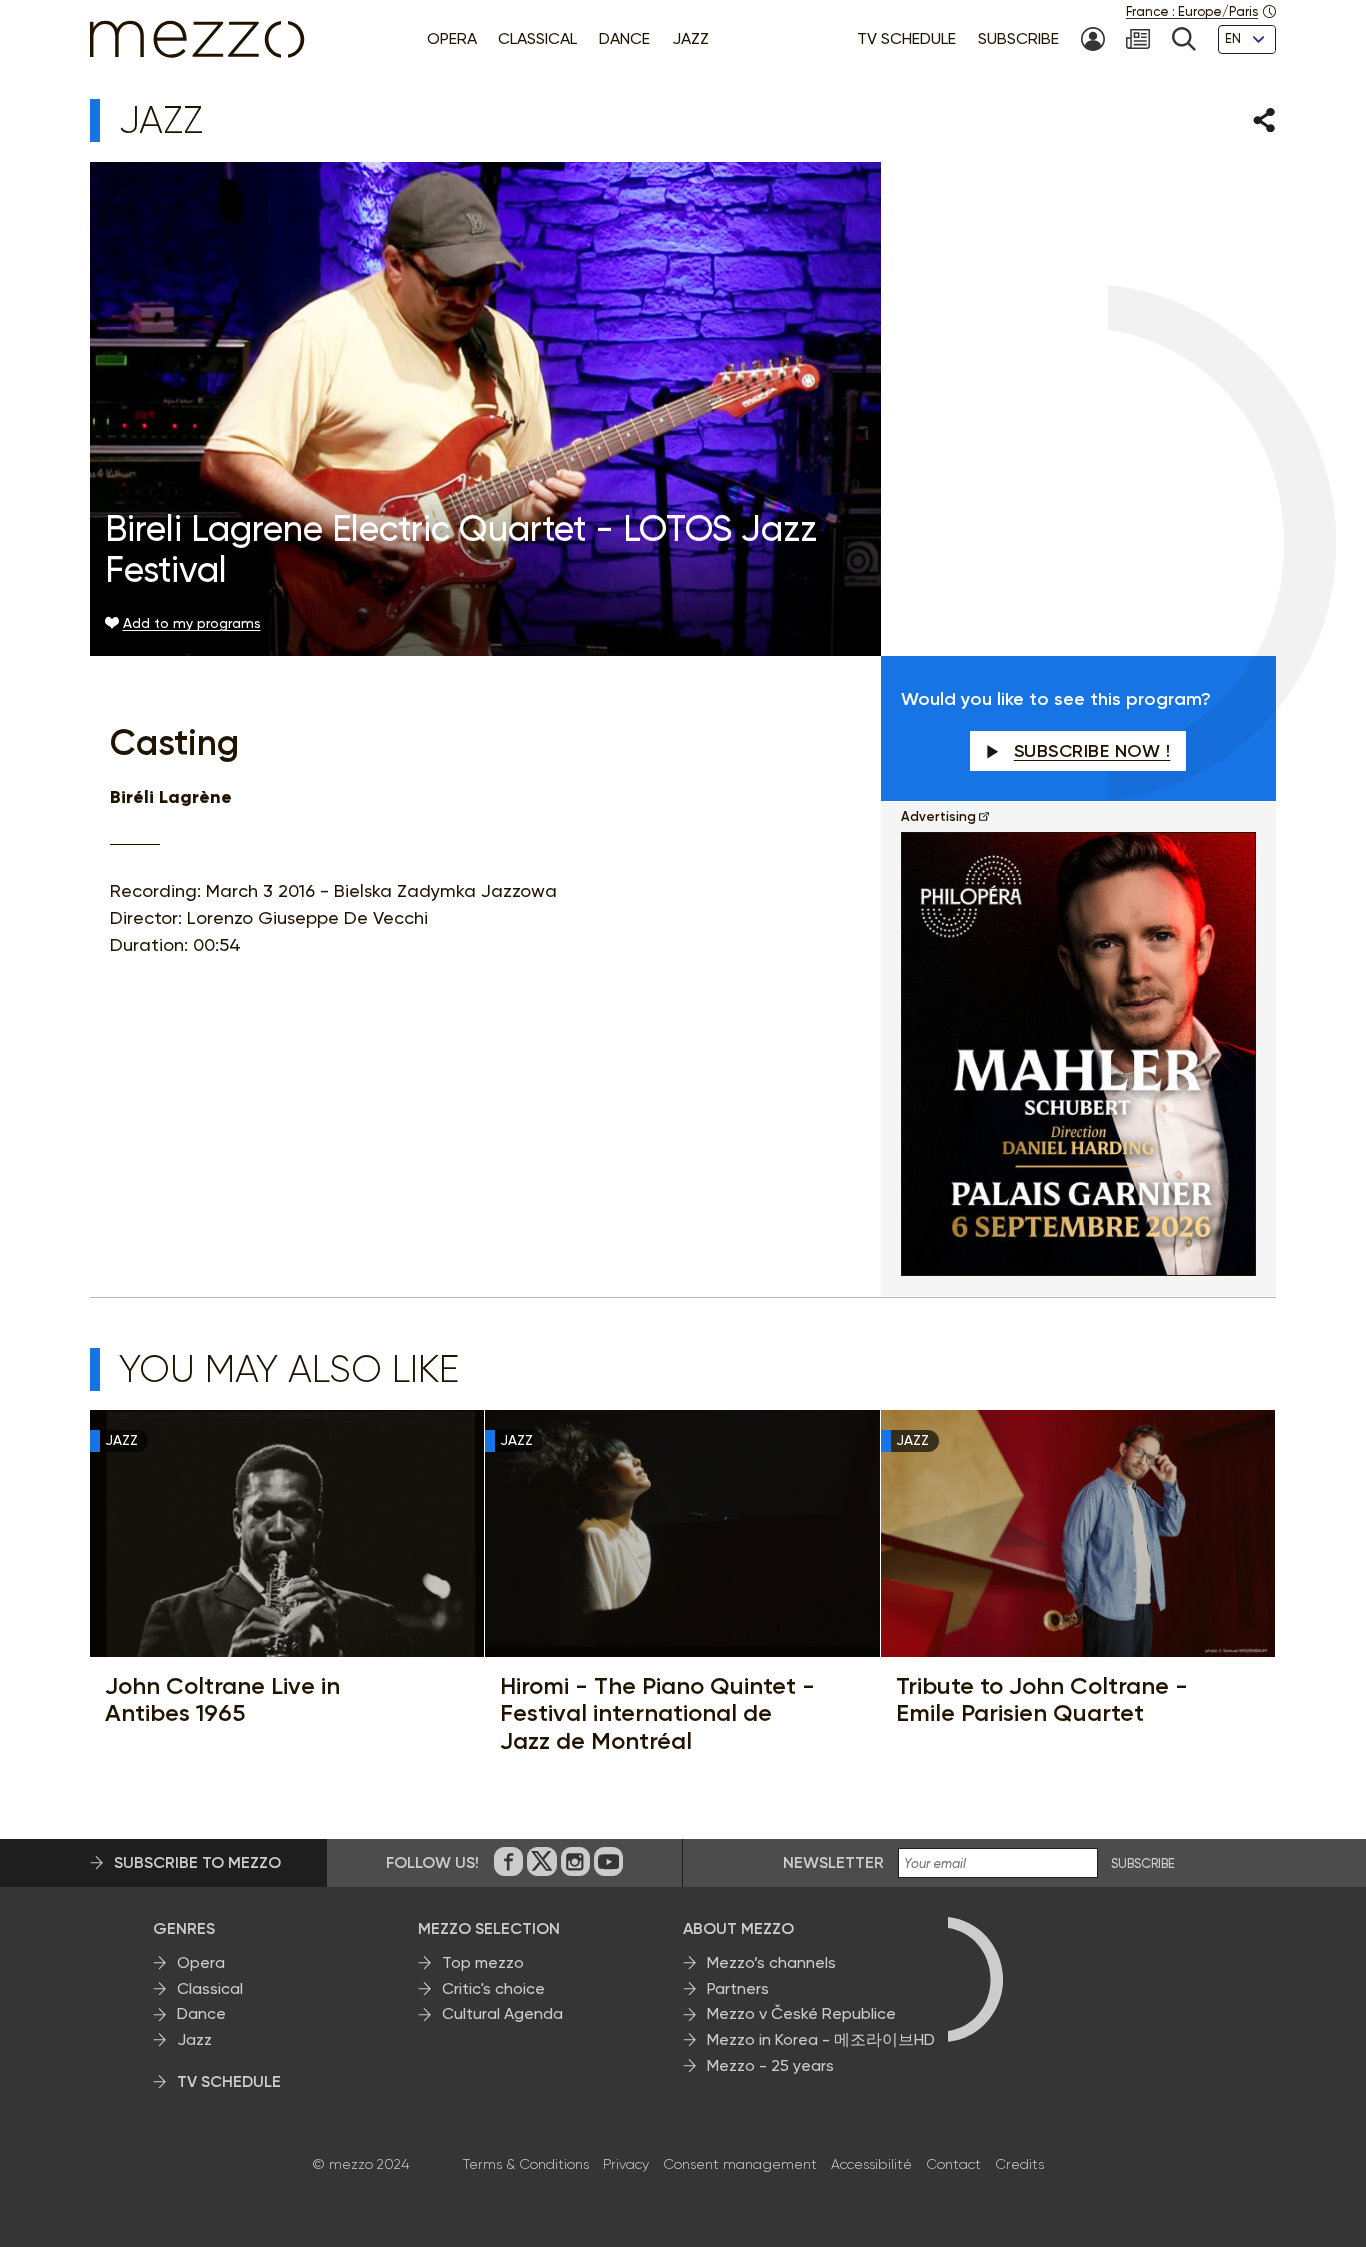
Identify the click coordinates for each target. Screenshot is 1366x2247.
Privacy (626, 2164)
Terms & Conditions (526, 2164)
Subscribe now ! (1092, 751)
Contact (953, 2164)
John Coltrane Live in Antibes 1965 (222, 1699)
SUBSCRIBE (1143, 1864)
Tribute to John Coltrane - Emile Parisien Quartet (1042, 1699)
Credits (1019, 2164)
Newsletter (833, 1862)
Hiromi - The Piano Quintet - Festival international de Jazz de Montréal (657, 1713)
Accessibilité (871, 2164)
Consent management (740, 2164)
